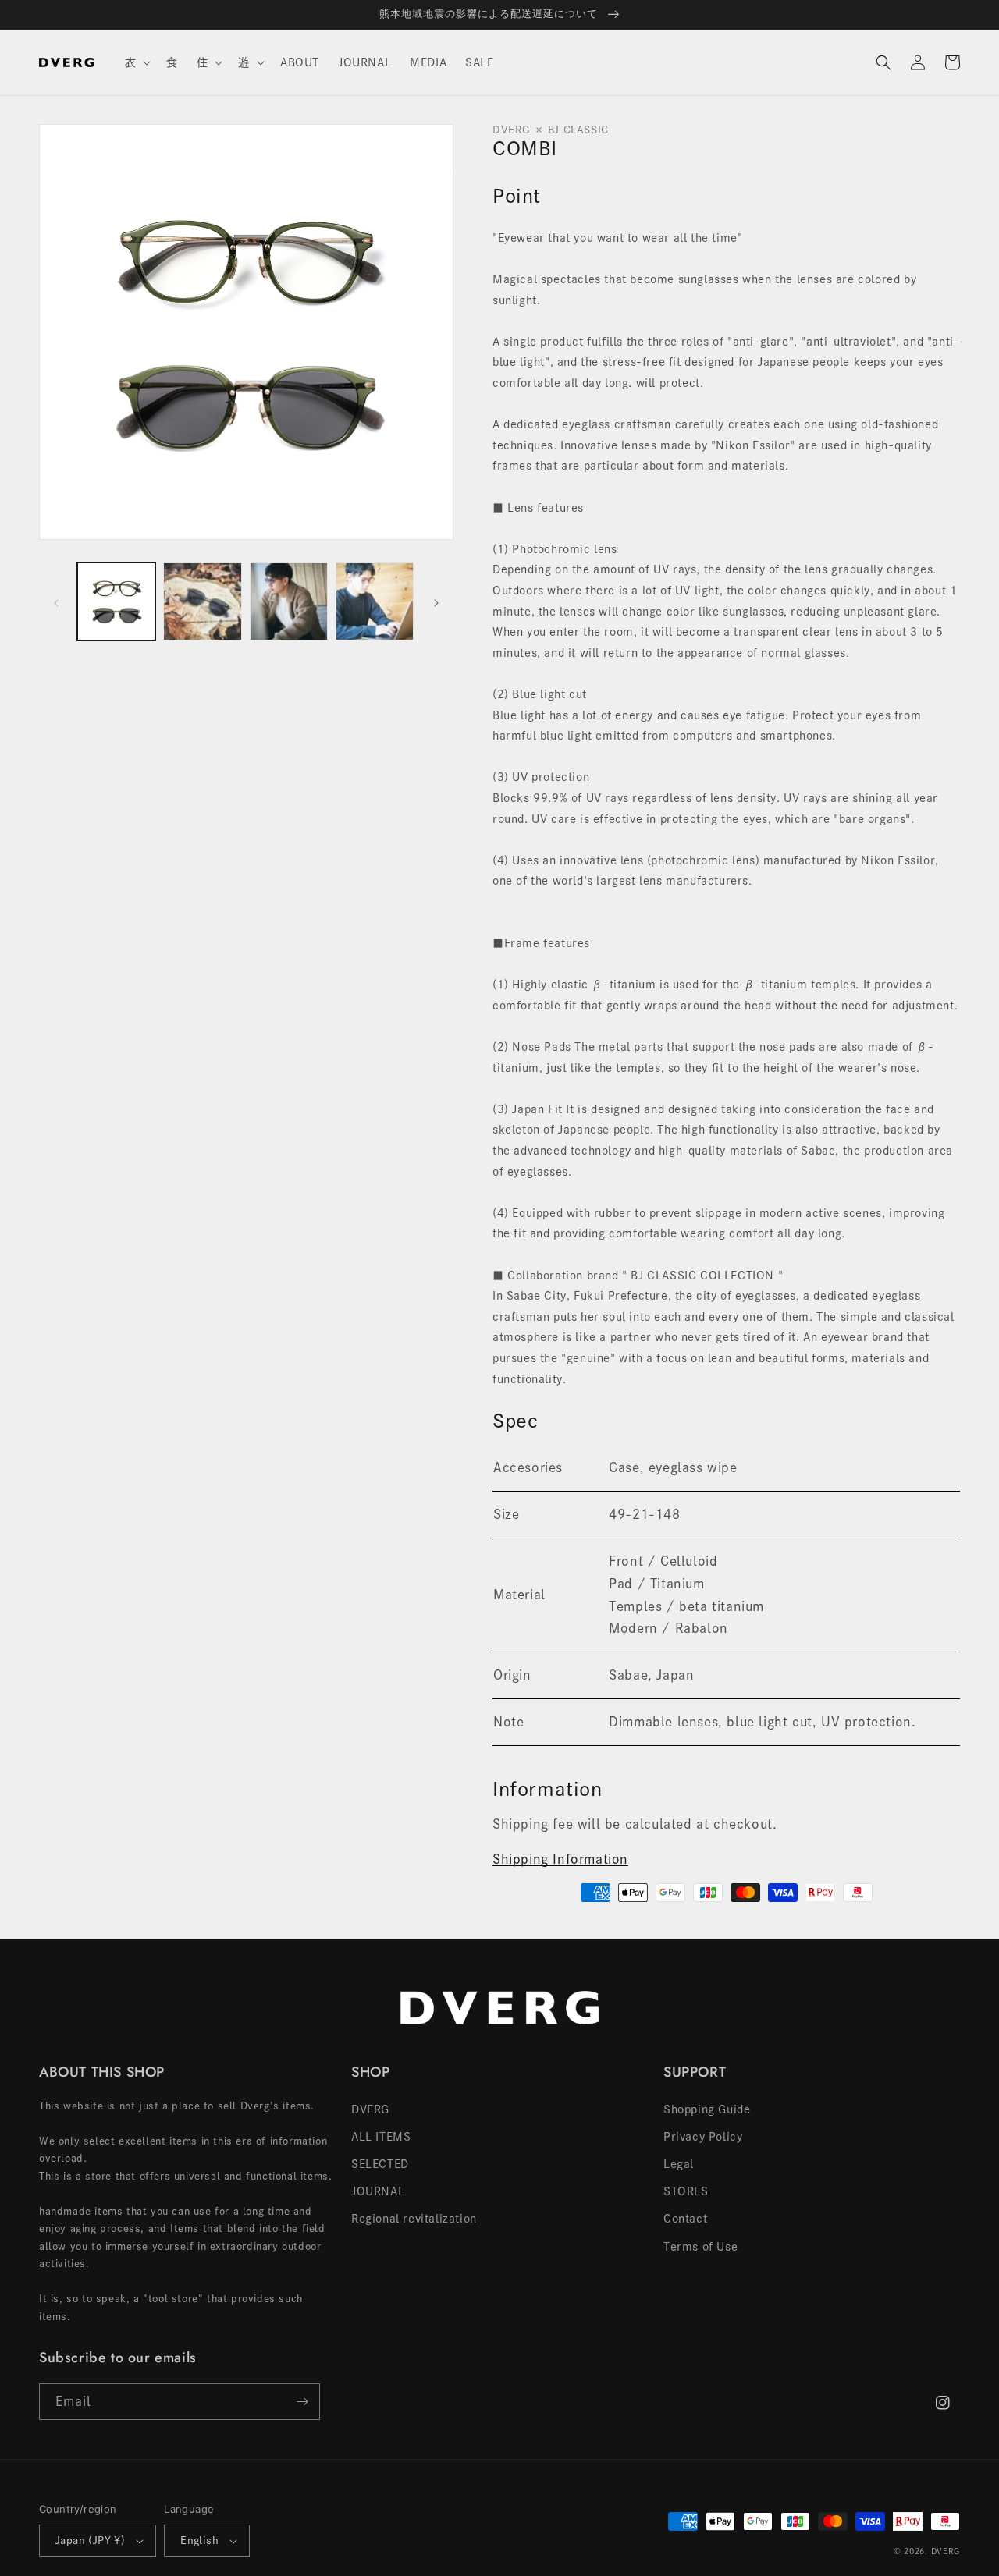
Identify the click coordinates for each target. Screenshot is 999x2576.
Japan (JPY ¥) (90, 2541)
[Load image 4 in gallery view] (375, 601)
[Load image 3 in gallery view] (289, 601)
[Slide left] (56, 601)
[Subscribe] (302, 2402)
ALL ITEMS (381, 2137)
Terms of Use (700, 2247)
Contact (685, 2219)
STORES (686, 2191)
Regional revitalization (414, 2219)
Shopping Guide (707, 2109)
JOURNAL (378, 2191)
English (199, 2541)
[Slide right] (436, 601)
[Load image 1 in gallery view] (116, 601)
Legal (679, 2164)
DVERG (370, 2109)
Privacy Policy (703, 2137)
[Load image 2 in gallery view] (202, 601)
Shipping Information (560, 1859)
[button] (137, 62)
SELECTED (380, 2164)
